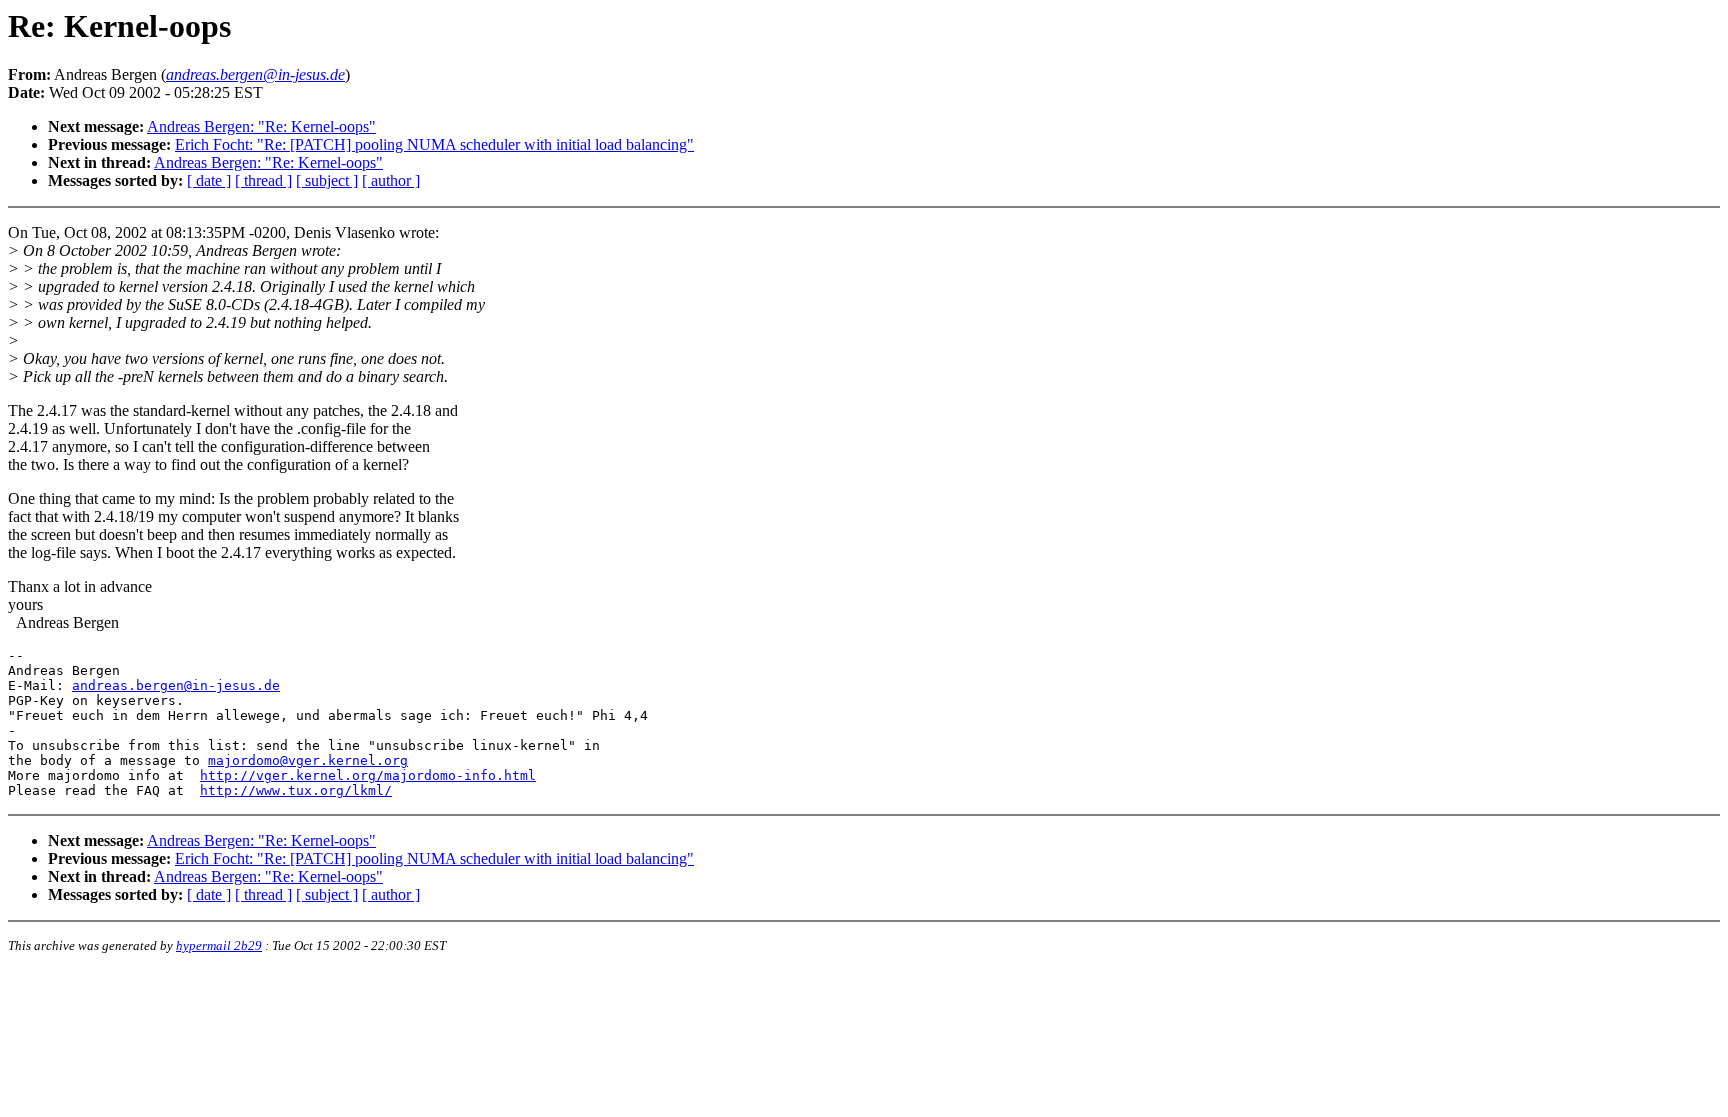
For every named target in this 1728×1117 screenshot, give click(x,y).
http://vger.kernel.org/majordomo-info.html (368, 775)
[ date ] (209, 180)
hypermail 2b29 (219, 945)
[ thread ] (263, 180)
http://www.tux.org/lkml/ (296, 790)
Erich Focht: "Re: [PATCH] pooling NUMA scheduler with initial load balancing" (434, 144)
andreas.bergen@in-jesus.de (176, 685)
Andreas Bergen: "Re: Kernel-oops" (261, 126)
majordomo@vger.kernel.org (308, 760)
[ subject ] (327, 180)
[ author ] (391, 180)
